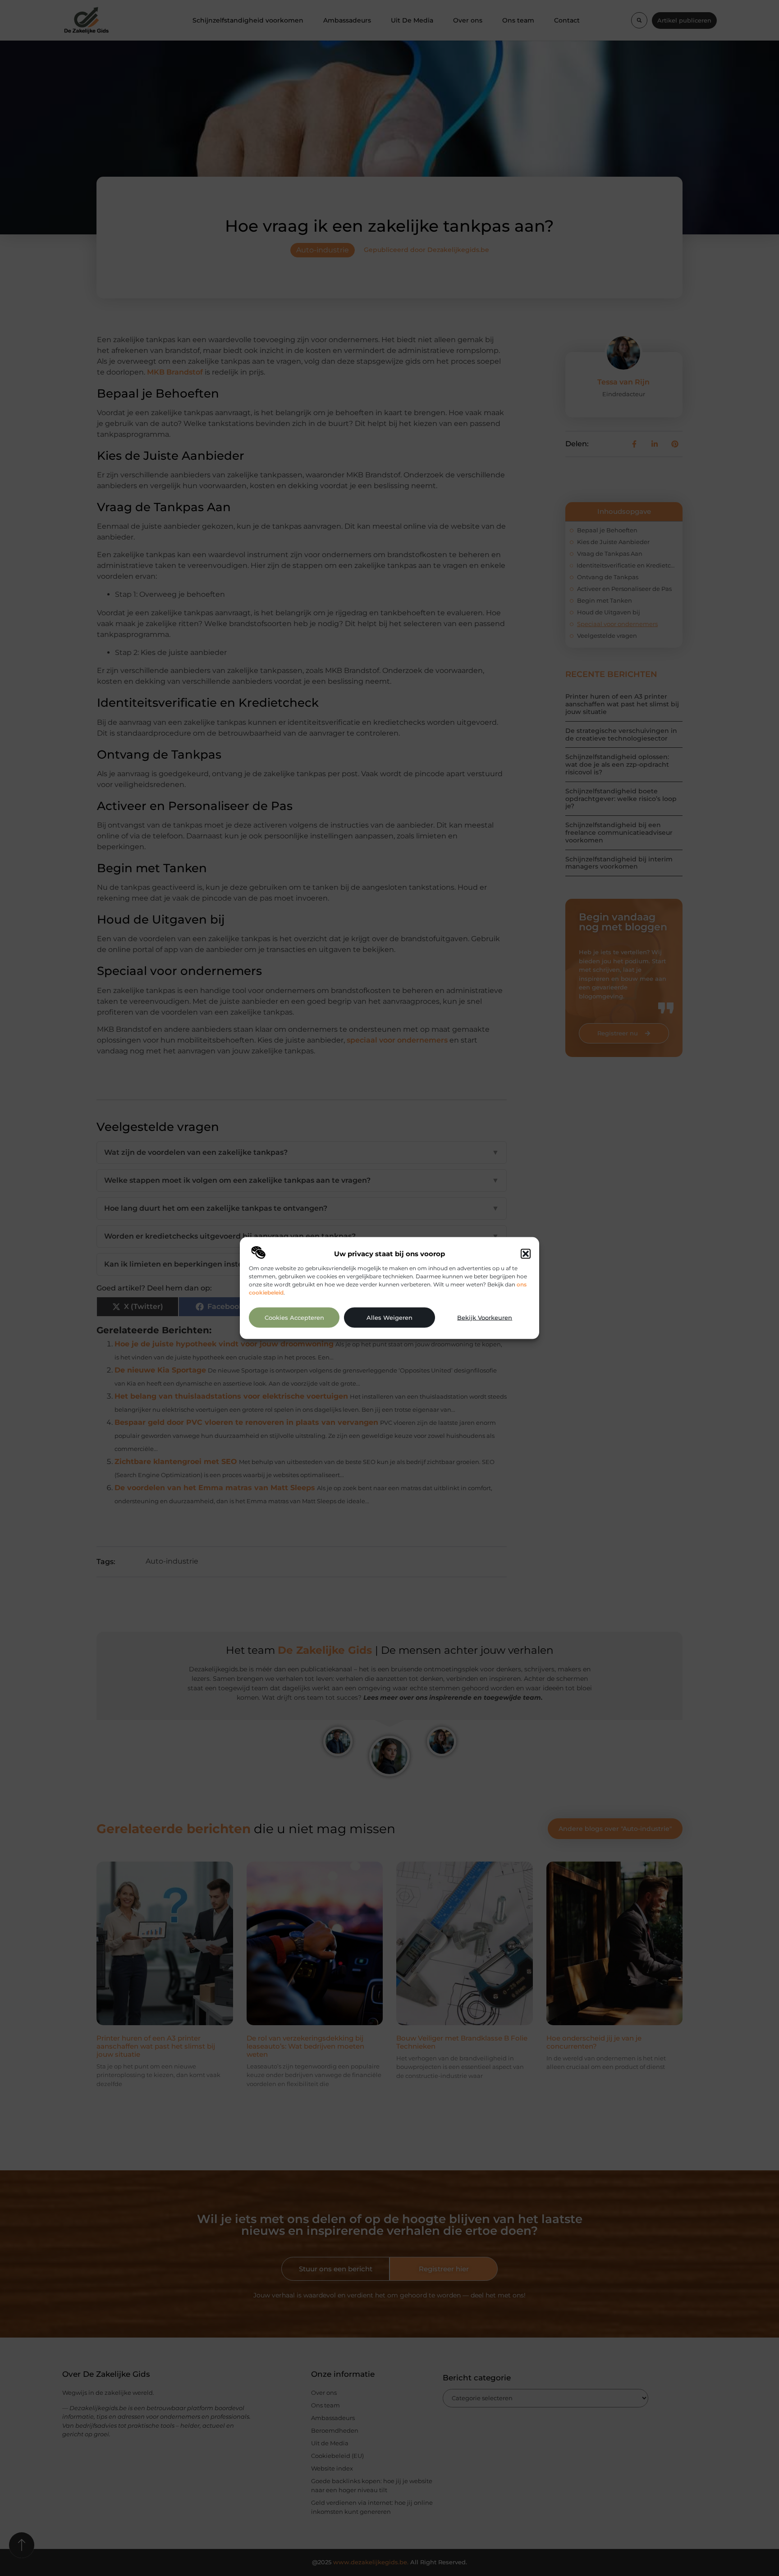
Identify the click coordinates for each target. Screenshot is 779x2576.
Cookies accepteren (294, 1317)
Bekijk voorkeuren (485, 1317)
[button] (526, 1254)
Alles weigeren (389, 1317)
